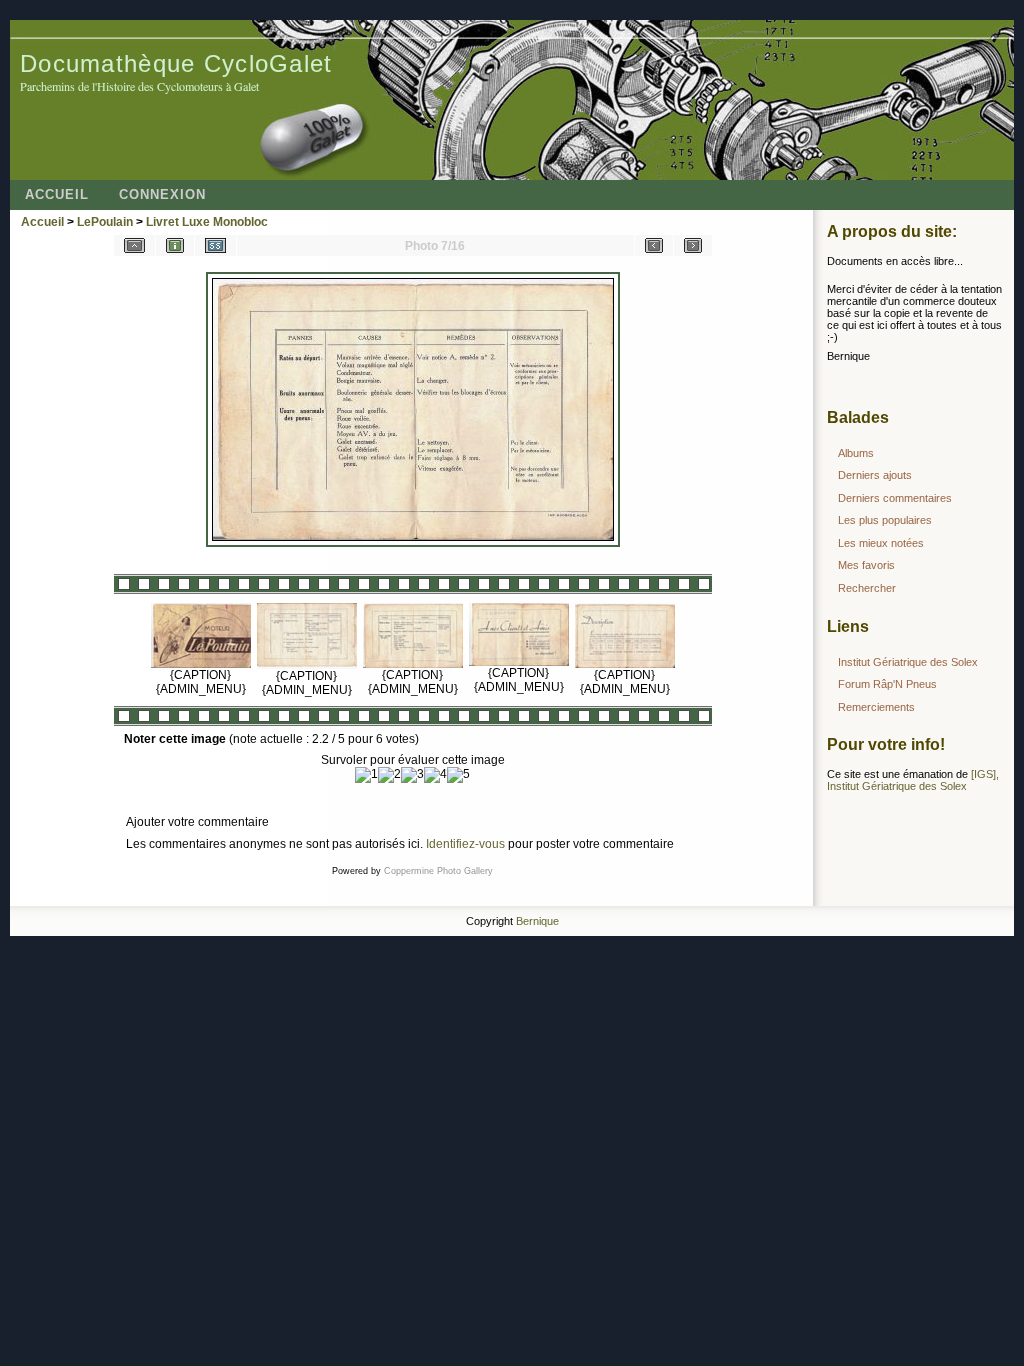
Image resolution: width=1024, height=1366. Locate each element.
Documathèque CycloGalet (176, 63)
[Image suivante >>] (693, 245)
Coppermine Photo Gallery (438, 871)
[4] (435, 775)
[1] (366, 775)
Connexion (162, 194)
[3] (412, 775)
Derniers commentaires (895, 498)
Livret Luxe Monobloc (207, 222)
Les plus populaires (885, 520)
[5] (458, 775)
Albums (856, 453)
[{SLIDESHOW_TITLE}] (215, 245)
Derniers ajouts (875, 475)
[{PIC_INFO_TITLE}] (175, 245)
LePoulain (105, 222)
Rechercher (867, 588)
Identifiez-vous (465, 844)
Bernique (537, 921)
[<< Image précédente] (654, 245)
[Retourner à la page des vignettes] (134, 245)
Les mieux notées (881, 543)
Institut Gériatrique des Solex (908, 662)
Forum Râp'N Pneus (887, 684)
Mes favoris (866, 565)
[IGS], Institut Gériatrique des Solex (913, 780)
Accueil (57, 194)
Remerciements (876, 707)
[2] (389, 775)
